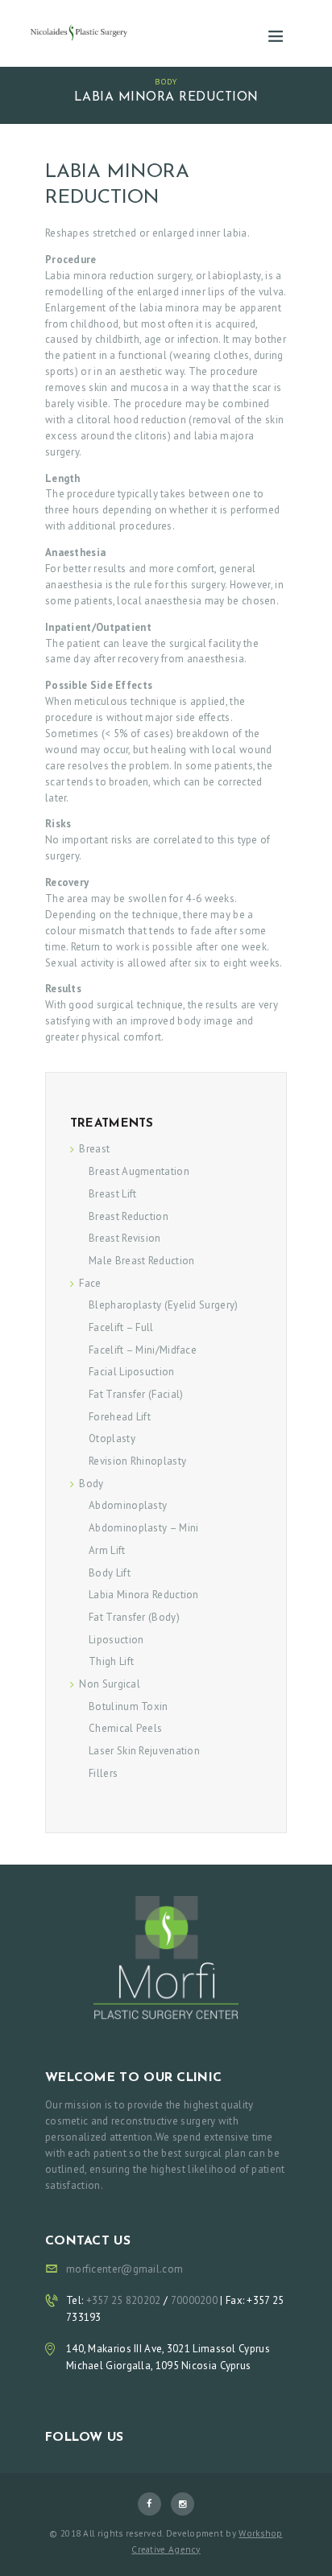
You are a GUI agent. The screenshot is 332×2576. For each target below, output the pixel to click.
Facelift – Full (121, 1327)
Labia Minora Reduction (144, 1595)
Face (90, 1283)
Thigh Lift (111, 1661)
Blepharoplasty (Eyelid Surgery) (163, 1305)
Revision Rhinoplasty (137, 1461)
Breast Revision (125, 1238)
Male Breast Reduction (141, 1261)
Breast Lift (112, 1194)
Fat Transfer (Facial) (136, 1394)
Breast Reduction (129, 1216)
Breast (94, 1149)
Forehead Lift (120, 1417)
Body (166, 81)
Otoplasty (112, 1438)
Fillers (103, 1773)
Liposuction (116, 1640)
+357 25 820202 (125, 2300)
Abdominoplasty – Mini (143, 1528)
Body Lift (110, 1573)
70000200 (194, 2300)
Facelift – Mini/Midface (143, 1350)
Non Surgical (110, 1684)
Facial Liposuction (131, 1372)
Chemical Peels (125, 1728)
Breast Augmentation (139, 1171)
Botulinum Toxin (129, 1706)
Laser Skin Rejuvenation (144, 1751)
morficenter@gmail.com (124, 2269)
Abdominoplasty (128, 1505)
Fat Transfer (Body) (134, 1617)
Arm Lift (107, 1550)
